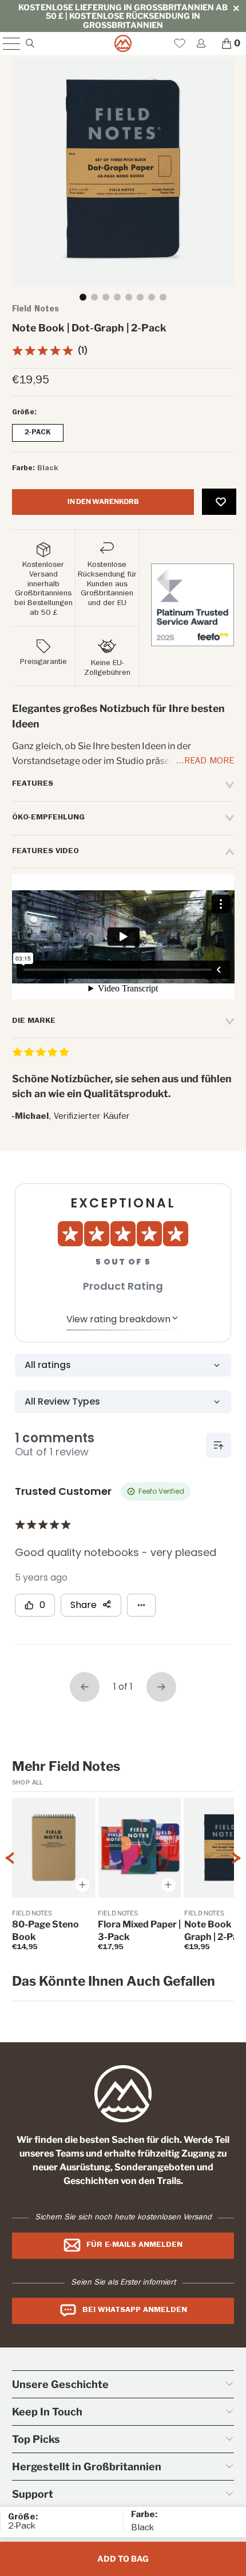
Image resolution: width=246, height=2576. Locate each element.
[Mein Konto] (201, 43)
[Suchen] (29, 43)
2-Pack (38, 433)
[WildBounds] (123, 43)
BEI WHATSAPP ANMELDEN (135, 2310)
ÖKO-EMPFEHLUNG (48, 818)
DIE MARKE (34, 1021)
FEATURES (33, 784)
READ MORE (209, 762)
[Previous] (10, 1879)
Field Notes (35, 310)
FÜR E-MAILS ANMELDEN (134, 2245)
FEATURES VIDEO (45, 851)
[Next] (236, 1879)
